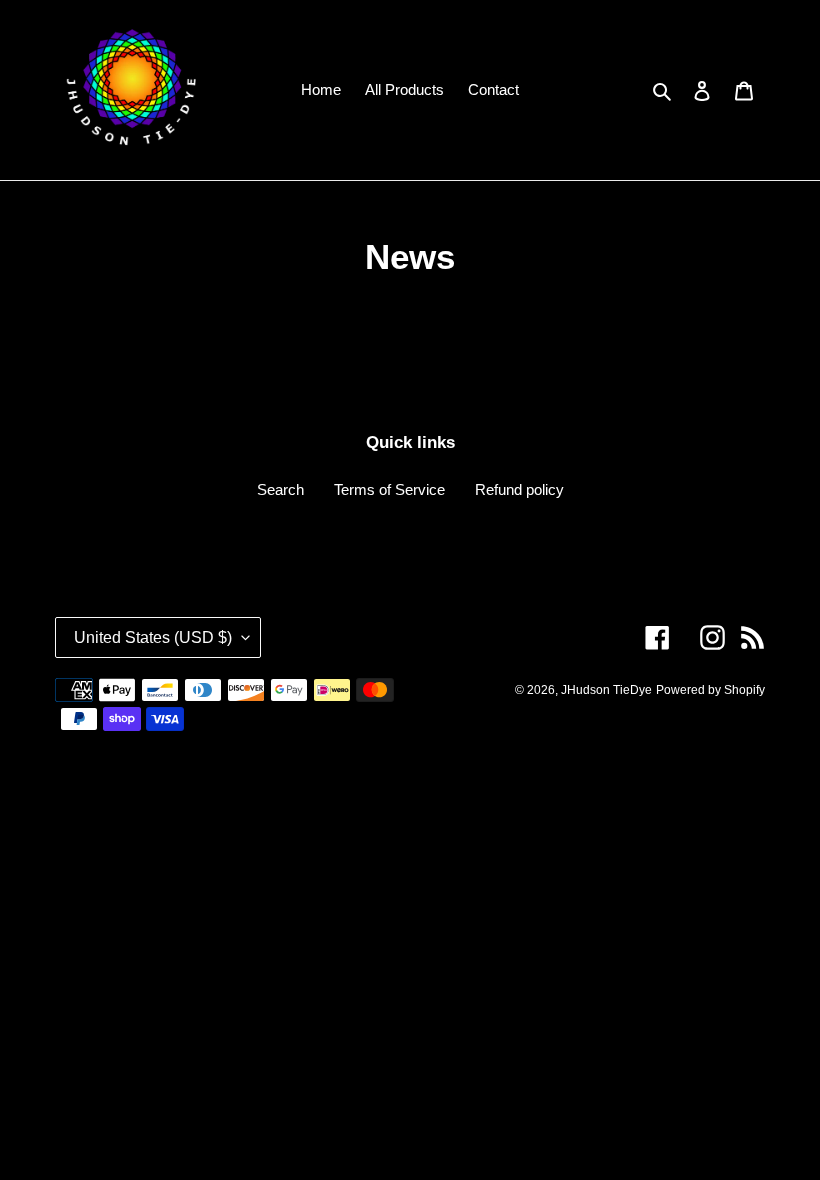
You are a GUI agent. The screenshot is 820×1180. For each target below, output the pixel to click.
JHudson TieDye (606, 690)
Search (280, 489)
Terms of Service (389, 489)
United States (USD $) (153, 637)
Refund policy (519, 489)
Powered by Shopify (710, 690)
